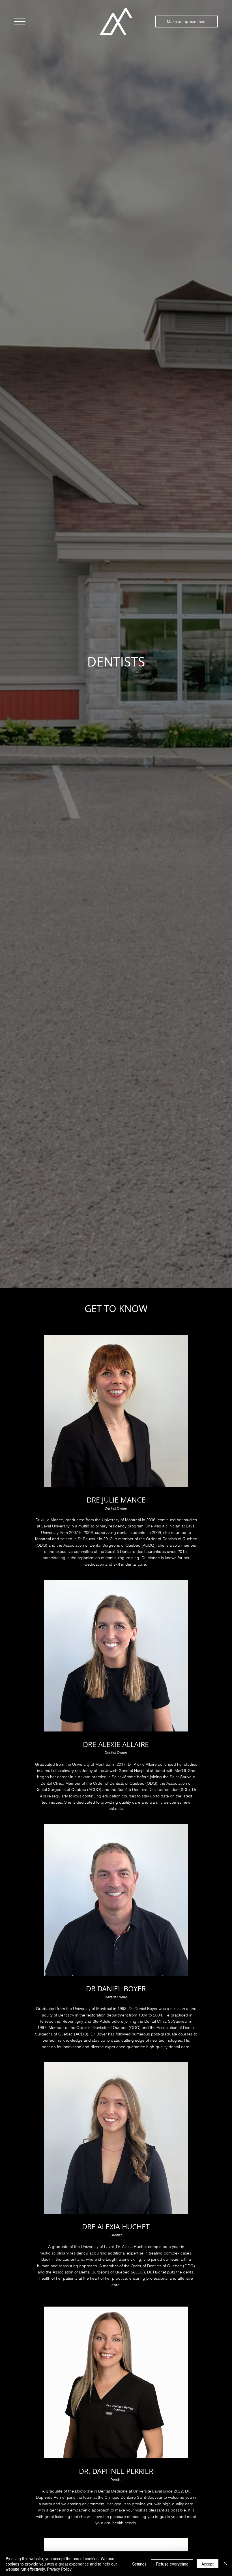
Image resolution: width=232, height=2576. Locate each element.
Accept (208, 2564)
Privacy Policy (59, 2569)
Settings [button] (139, 2564)
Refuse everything (172, 2564)
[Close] (225, 2564)
